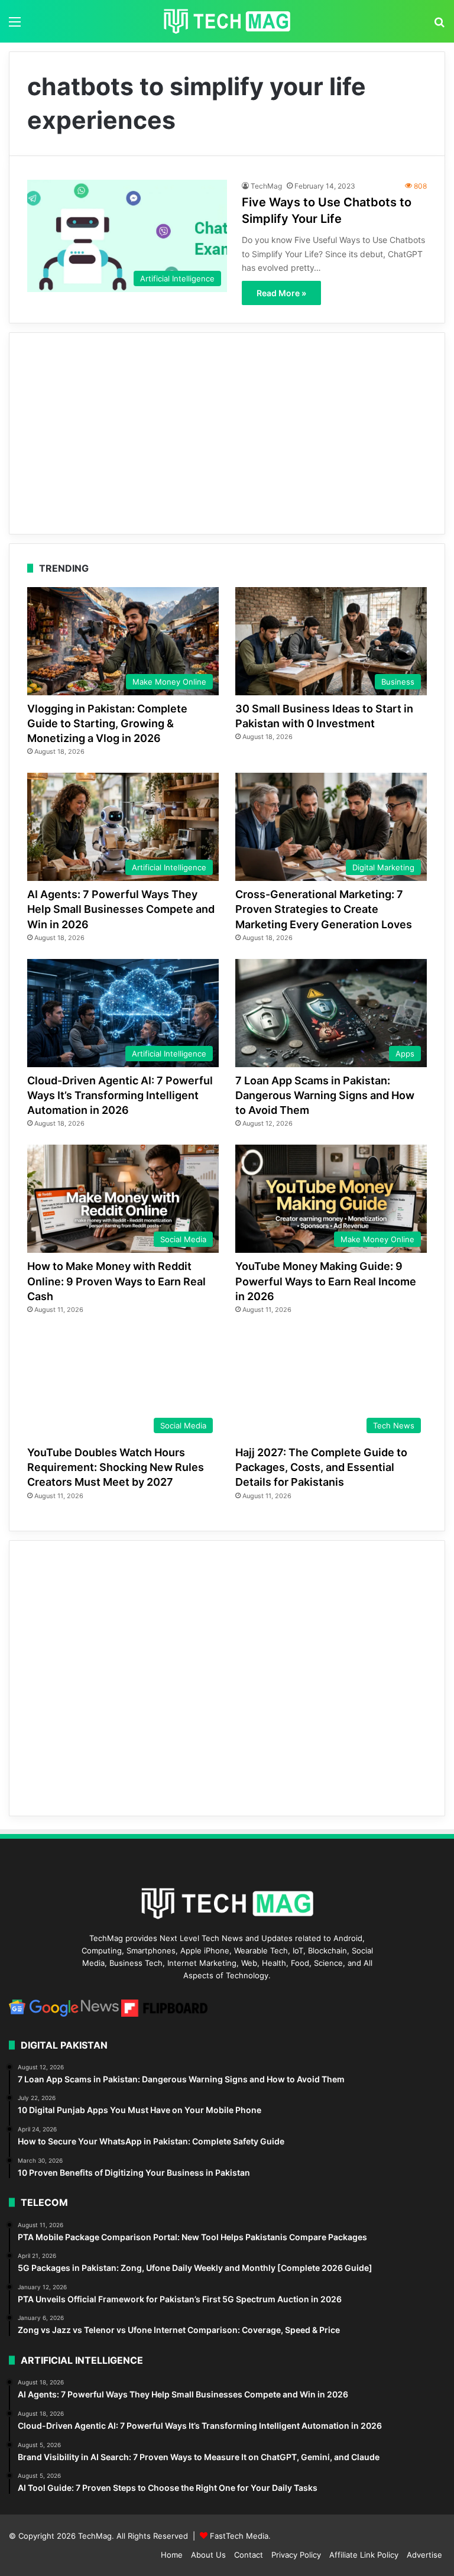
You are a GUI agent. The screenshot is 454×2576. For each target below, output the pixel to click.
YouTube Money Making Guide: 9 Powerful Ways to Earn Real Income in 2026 (326, 1281)
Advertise (424, 2555)
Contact (249, 2555)
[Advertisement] (227, 433)
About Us (208, 2555)
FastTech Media (239, 2536)
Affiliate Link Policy (364, 2555)
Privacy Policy (296, 2555)
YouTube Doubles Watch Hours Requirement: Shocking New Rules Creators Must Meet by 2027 (116, 1467)
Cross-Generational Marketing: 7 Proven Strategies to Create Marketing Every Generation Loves (324, 909)
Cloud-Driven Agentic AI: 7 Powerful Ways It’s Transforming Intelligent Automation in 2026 (120, 1095)
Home (172, 2555)
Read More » (281, 293)
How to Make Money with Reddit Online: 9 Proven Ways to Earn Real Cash (116, 1281)
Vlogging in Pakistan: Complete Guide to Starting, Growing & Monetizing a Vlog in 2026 (107, 723)
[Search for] (439, 26)
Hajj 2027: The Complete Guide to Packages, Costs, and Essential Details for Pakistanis (321, 1467)
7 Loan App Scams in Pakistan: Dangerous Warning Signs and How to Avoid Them (325, 1095)
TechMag (266, 186)
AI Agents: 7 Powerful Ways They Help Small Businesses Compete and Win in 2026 (121, 909)
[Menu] (15, 26)
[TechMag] (227, 21)
